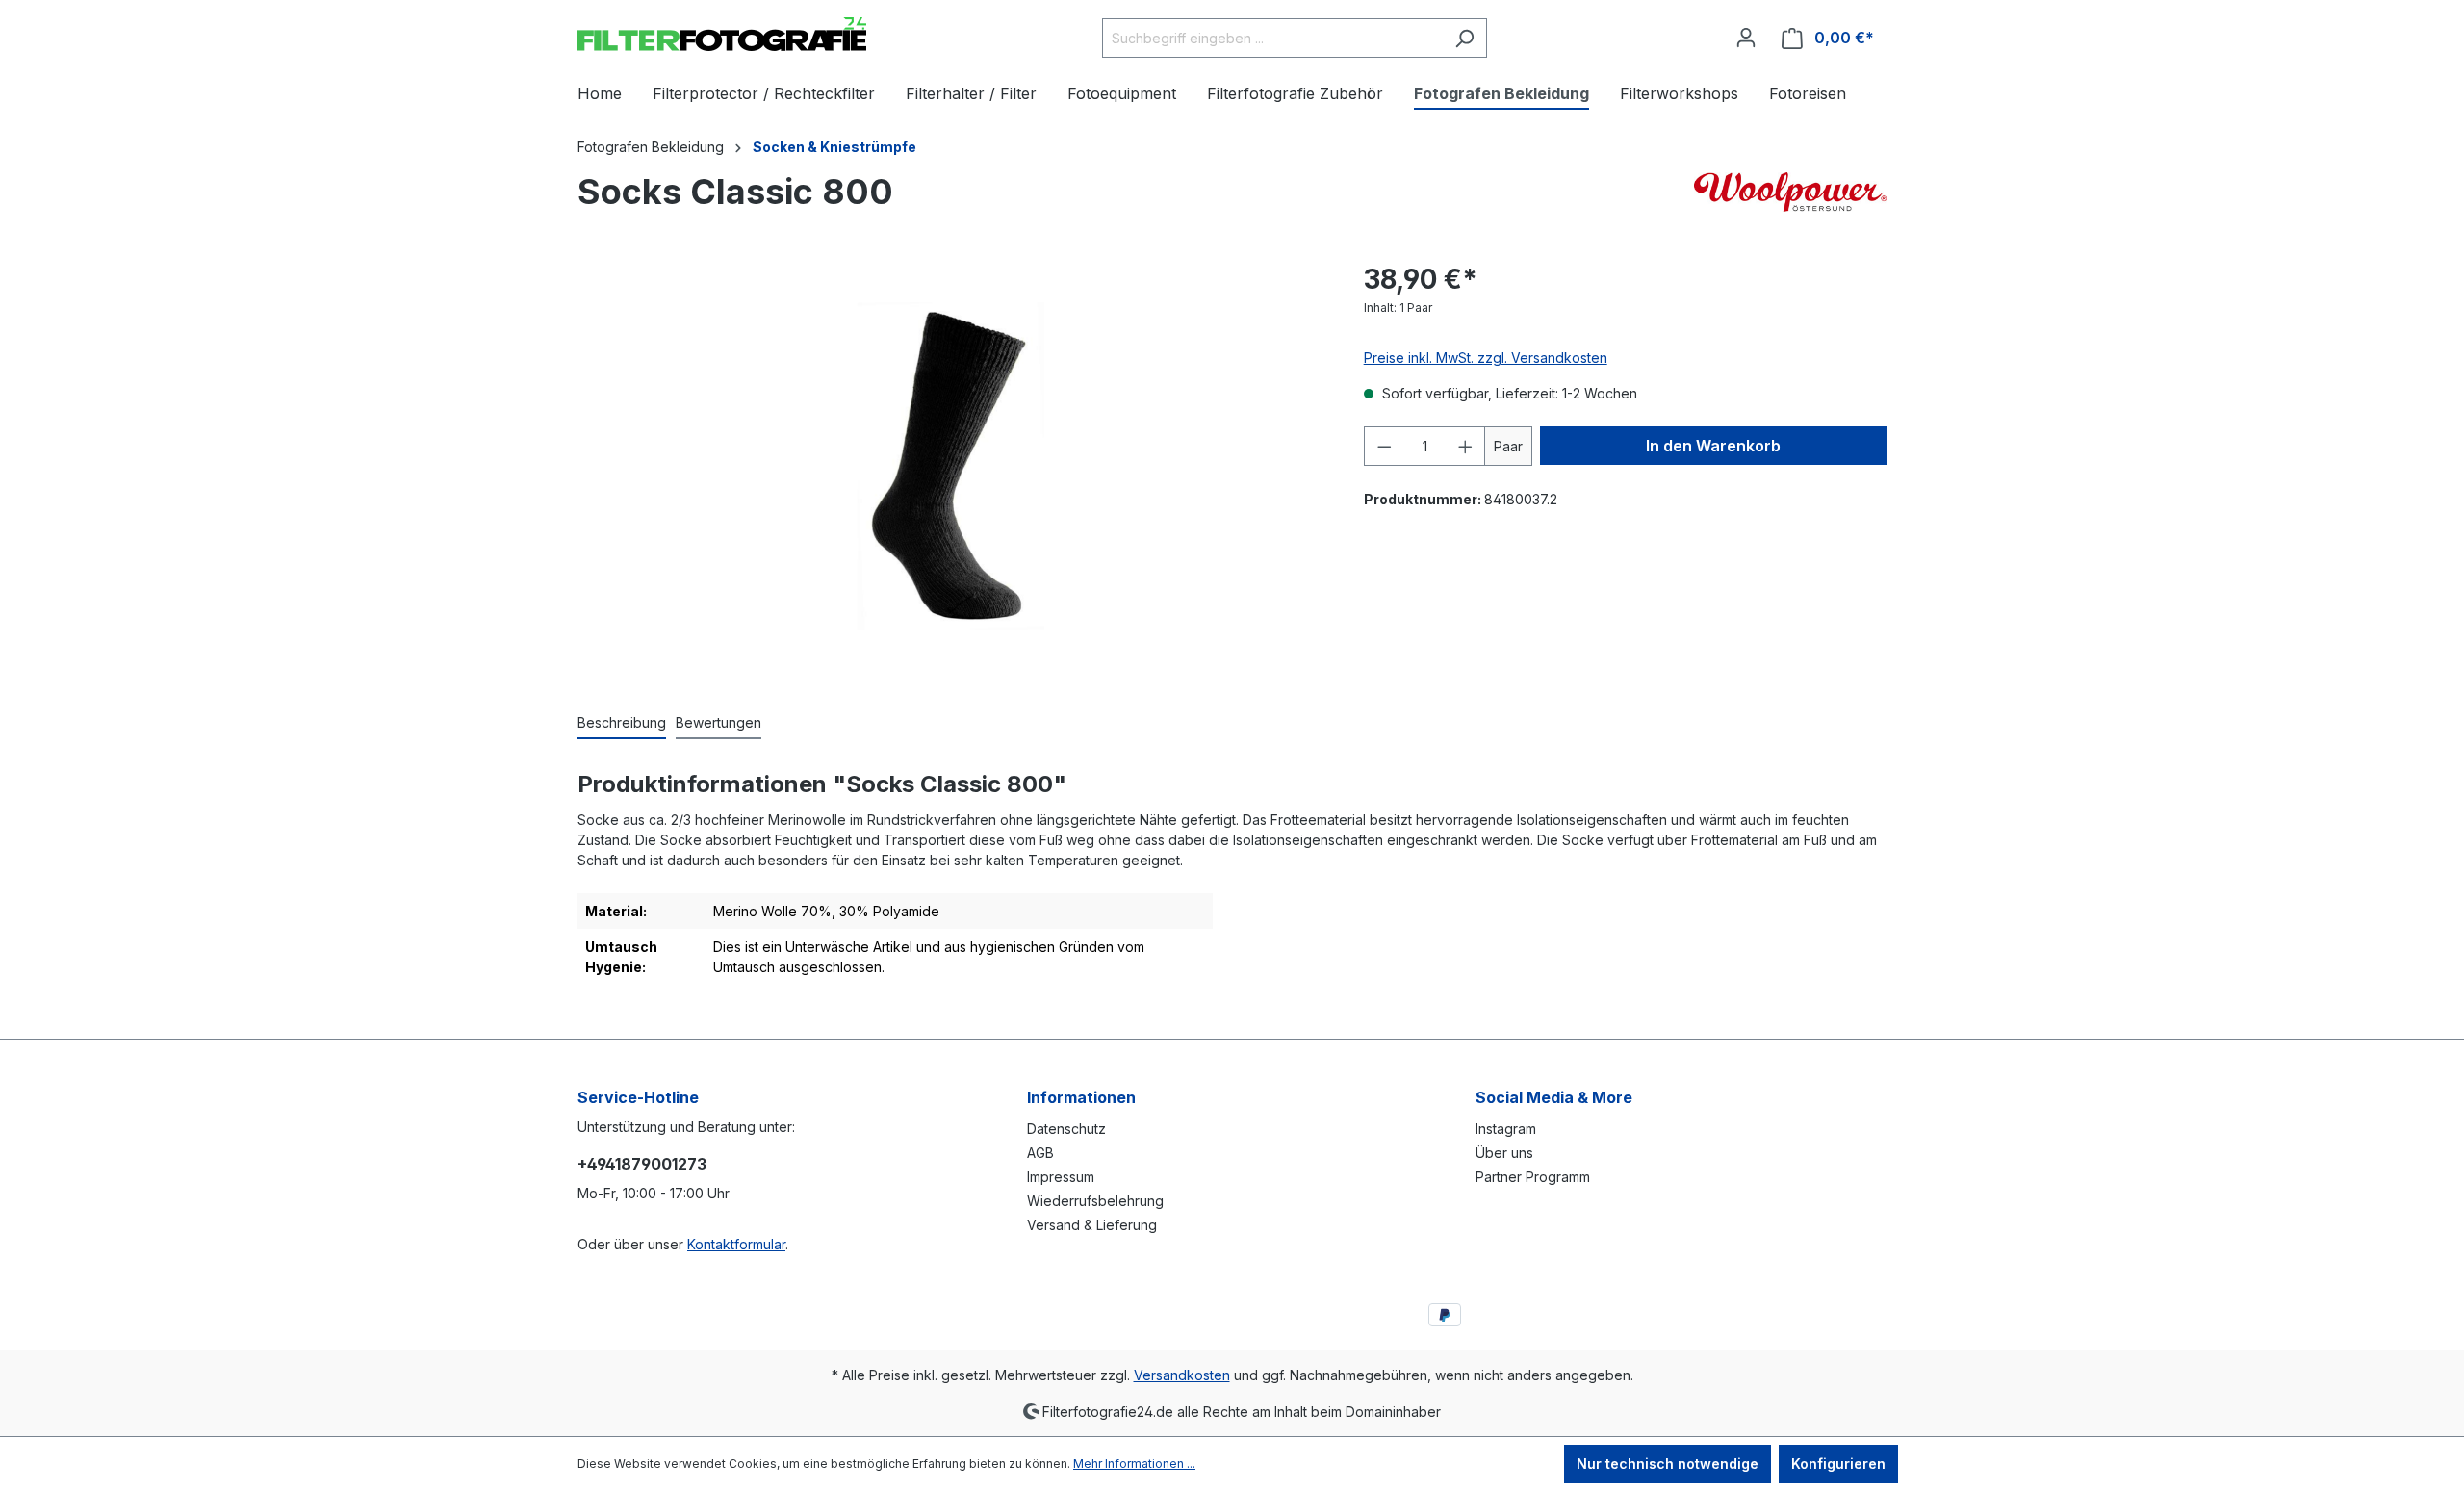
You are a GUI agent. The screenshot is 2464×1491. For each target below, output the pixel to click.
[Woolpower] (1790, 196)
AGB (1040, 1153)
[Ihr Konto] (1746, 38)
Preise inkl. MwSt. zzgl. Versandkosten (1486, 358)
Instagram (1506, 1129)
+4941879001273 (642, 1164)
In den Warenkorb (1713, 446)
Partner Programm (1533, 1177)
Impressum (1061, 1177)
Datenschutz (1066, 1129)
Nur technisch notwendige (1668, 1464)
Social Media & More (1554, 1097)
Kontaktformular (736, 1244)
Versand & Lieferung (1092, 1225)
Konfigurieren (1838, 1464)
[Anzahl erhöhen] (1466, 446)
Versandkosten (1182, 1375)
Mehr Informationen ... (1134, 1464)
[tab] (622, 723)
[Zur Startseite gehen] (722, 34)
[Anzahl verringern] (1384, 446)
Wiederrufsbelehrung (1095, 1201)
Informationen (1081, 1097)
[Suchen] (1464, 38)
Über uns (1504, 1153)
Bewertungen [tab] (719, 722)
